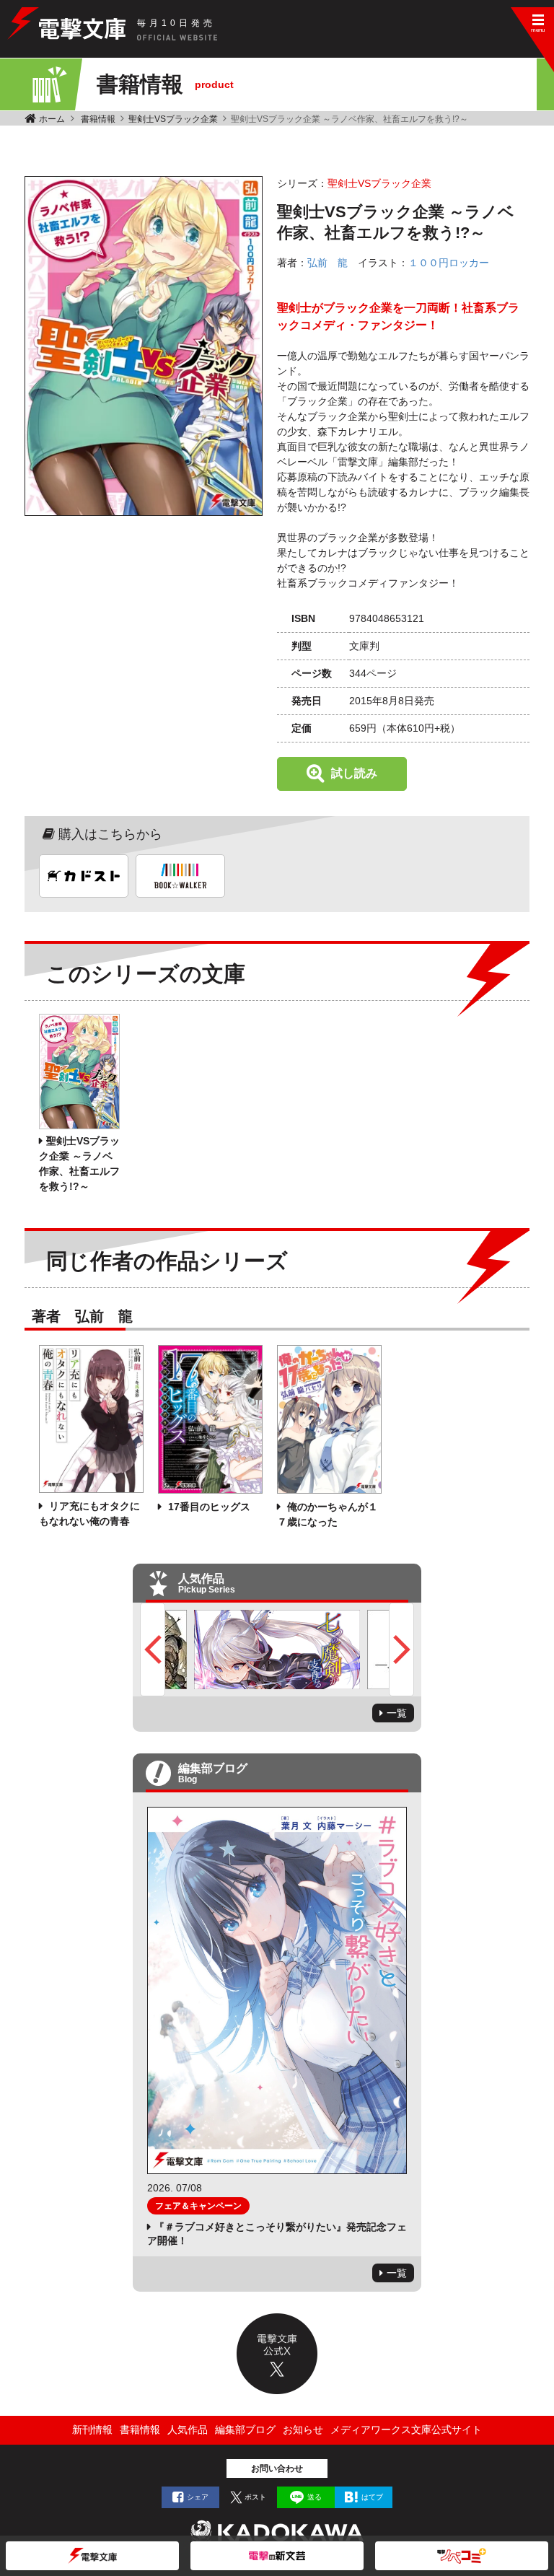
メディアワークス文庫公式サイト (406, 2430)
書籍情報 (98, 119)
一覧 (397, 1713)
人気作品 (188, 2430)
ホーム (52, 119)
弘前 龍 (327, 263)
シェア (198, 2497)
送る (315, 2497)
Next (401, 1650)
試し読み (354, 773)
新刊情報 (92, 2430)
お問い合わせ (277, 2468)
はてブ (372, 2497)
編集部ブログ (245, 2430)
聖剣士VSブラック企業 (173, 119)
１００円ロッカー (449, 263)
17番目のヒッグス (208, 1507)
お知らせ (303, 2430)
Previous (153, 1650)
